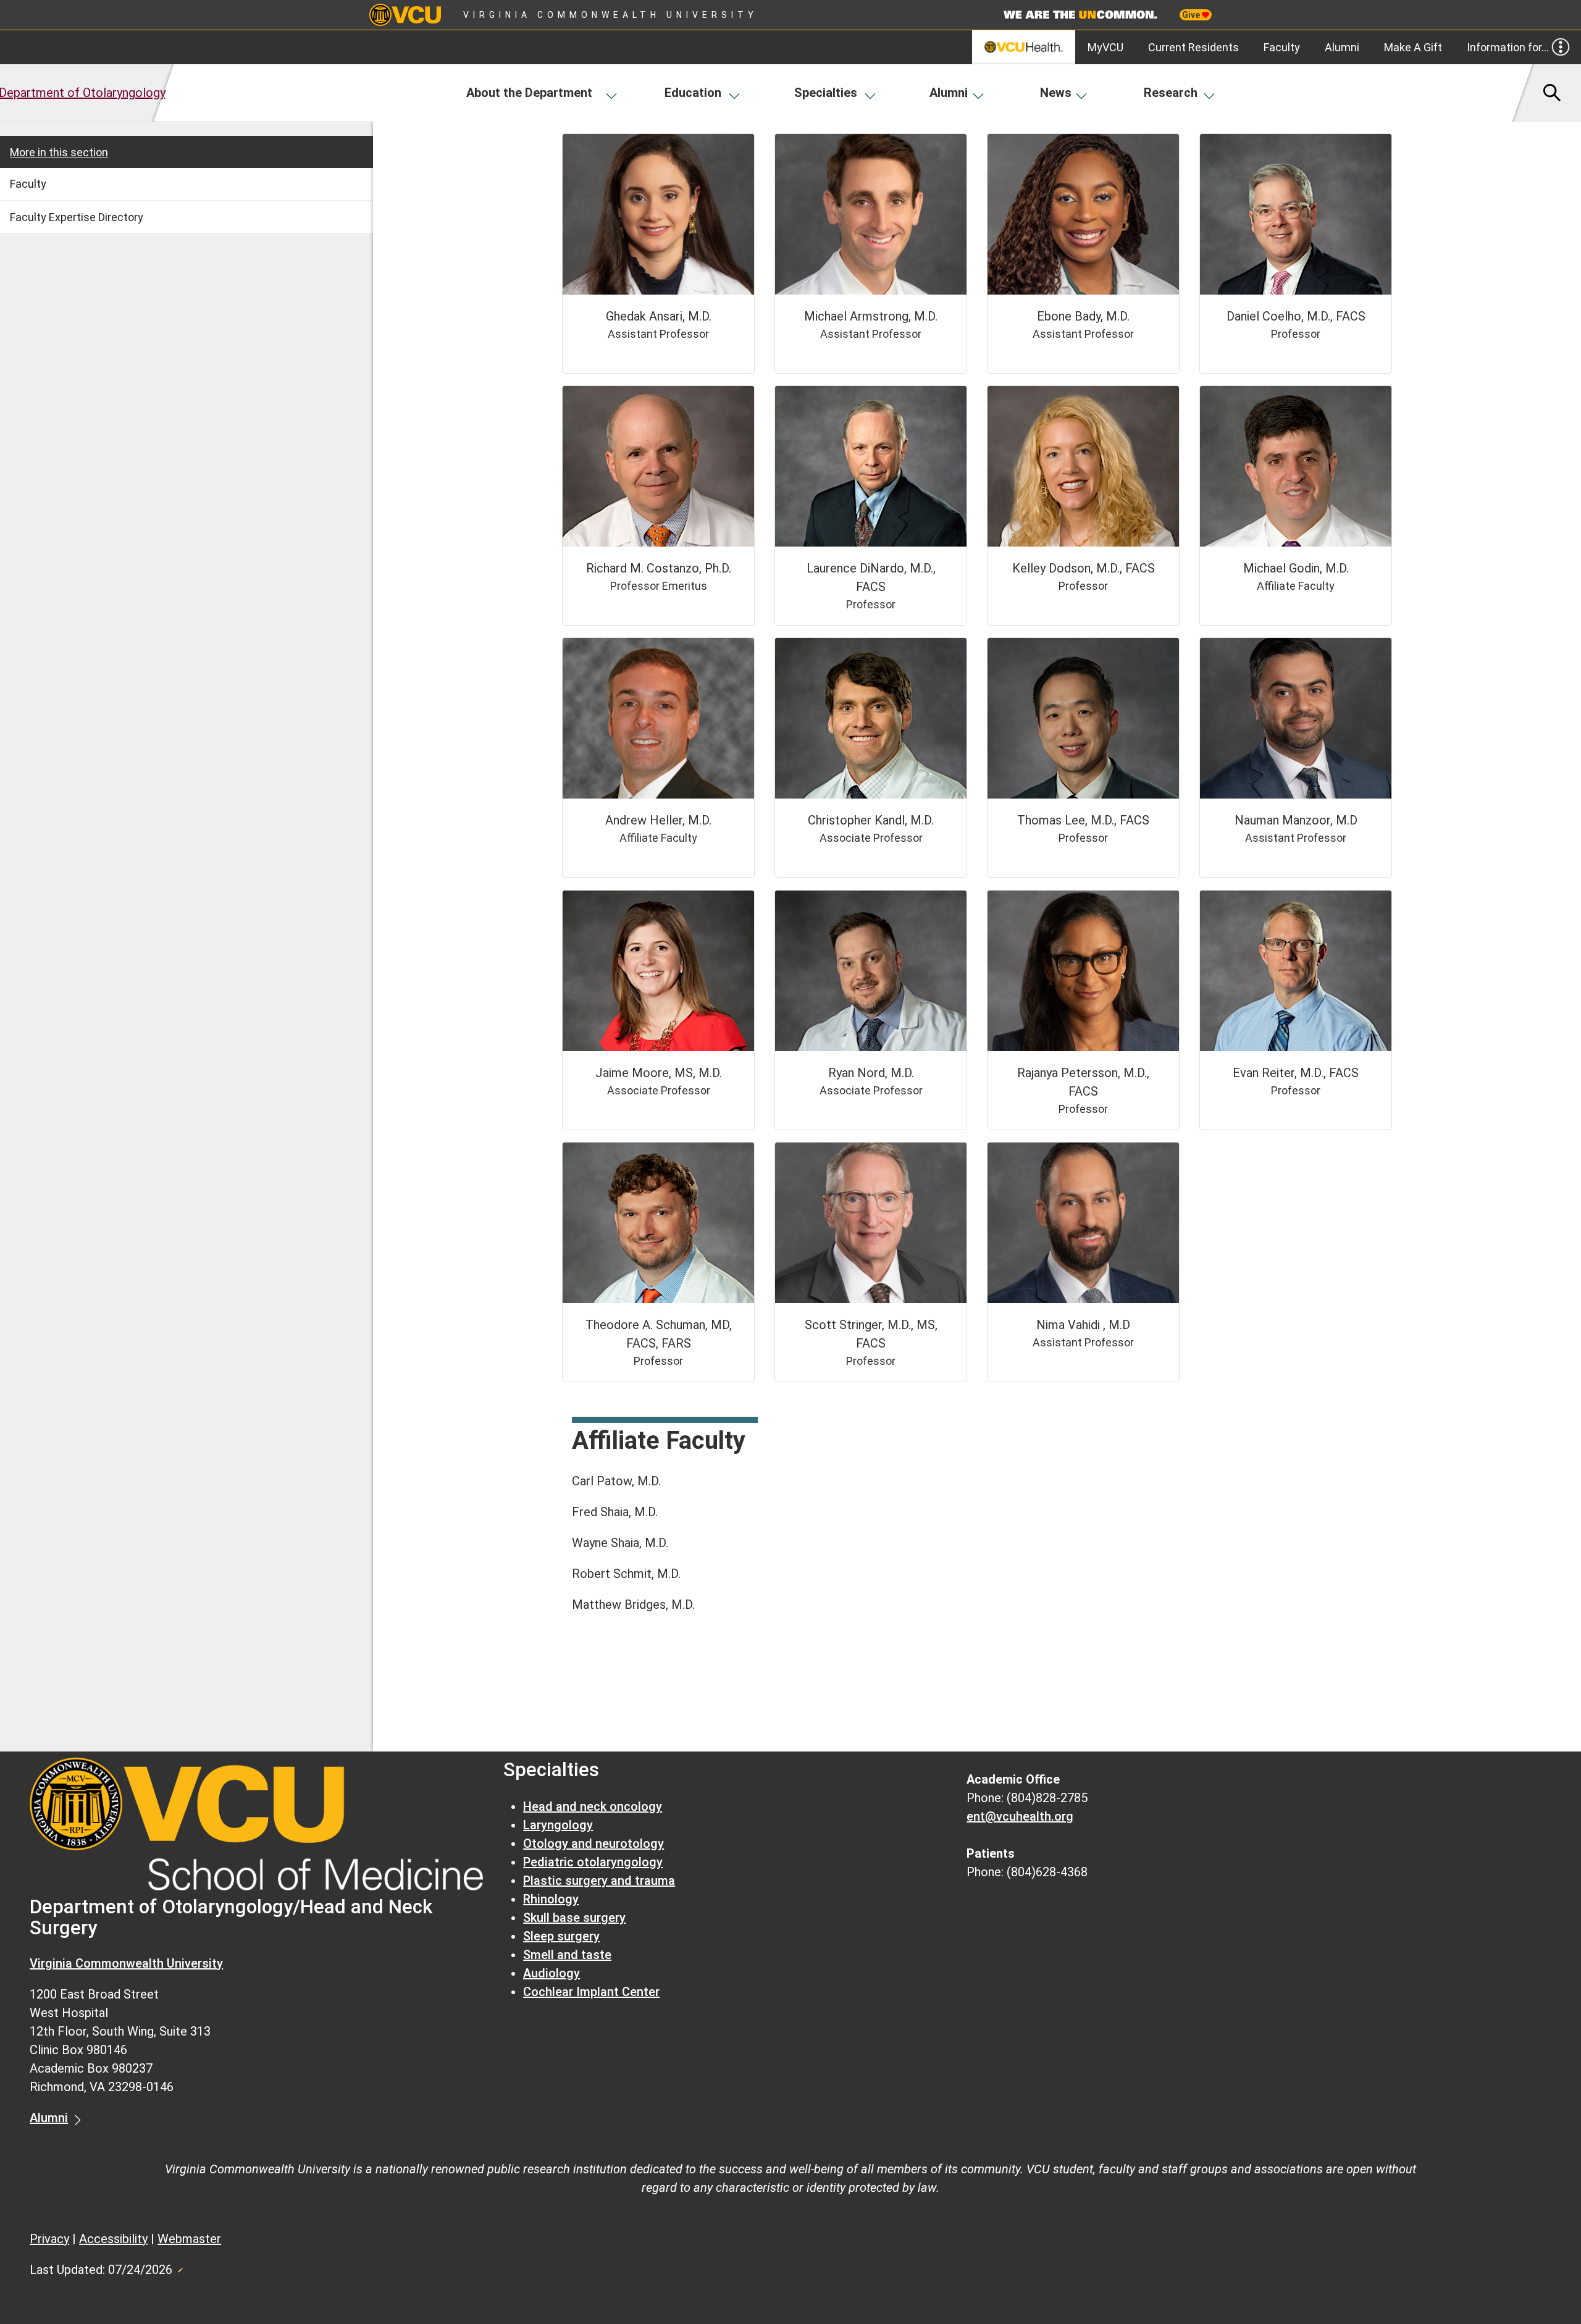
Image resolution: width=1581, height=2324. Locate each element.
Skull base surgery (574, 1918)
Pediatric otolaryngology (593, 1862)
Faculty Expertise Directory (77, 217)
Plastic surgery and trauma (599, 1881)
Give (1192, 15)
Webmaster (189, 2239)
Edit (180, 2267)
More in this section (59, 152)
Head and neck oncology (593, 1806)
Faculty (1282, 47)
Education (693, 93)
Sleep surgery (561, 1936)
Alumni (1342, 47)
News (1056, 93)
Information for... (1508, 47)
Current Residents (1193, 47)
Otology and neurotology (593, 1844)
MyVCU (1105, 47)
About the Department (529, 93)
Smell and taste (567, 1955)
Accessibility (113, 2239)
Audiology (551, 1973)
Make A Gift (1413, 47)
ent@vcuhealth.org (1020, 1816)
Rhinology (551, 1899)
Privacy (49, 2239)
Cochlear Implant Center (591, 1992)
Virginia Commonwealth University (610, 15)
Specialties (826, 93)
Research (1171, 93)
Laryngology (558, 1825)
